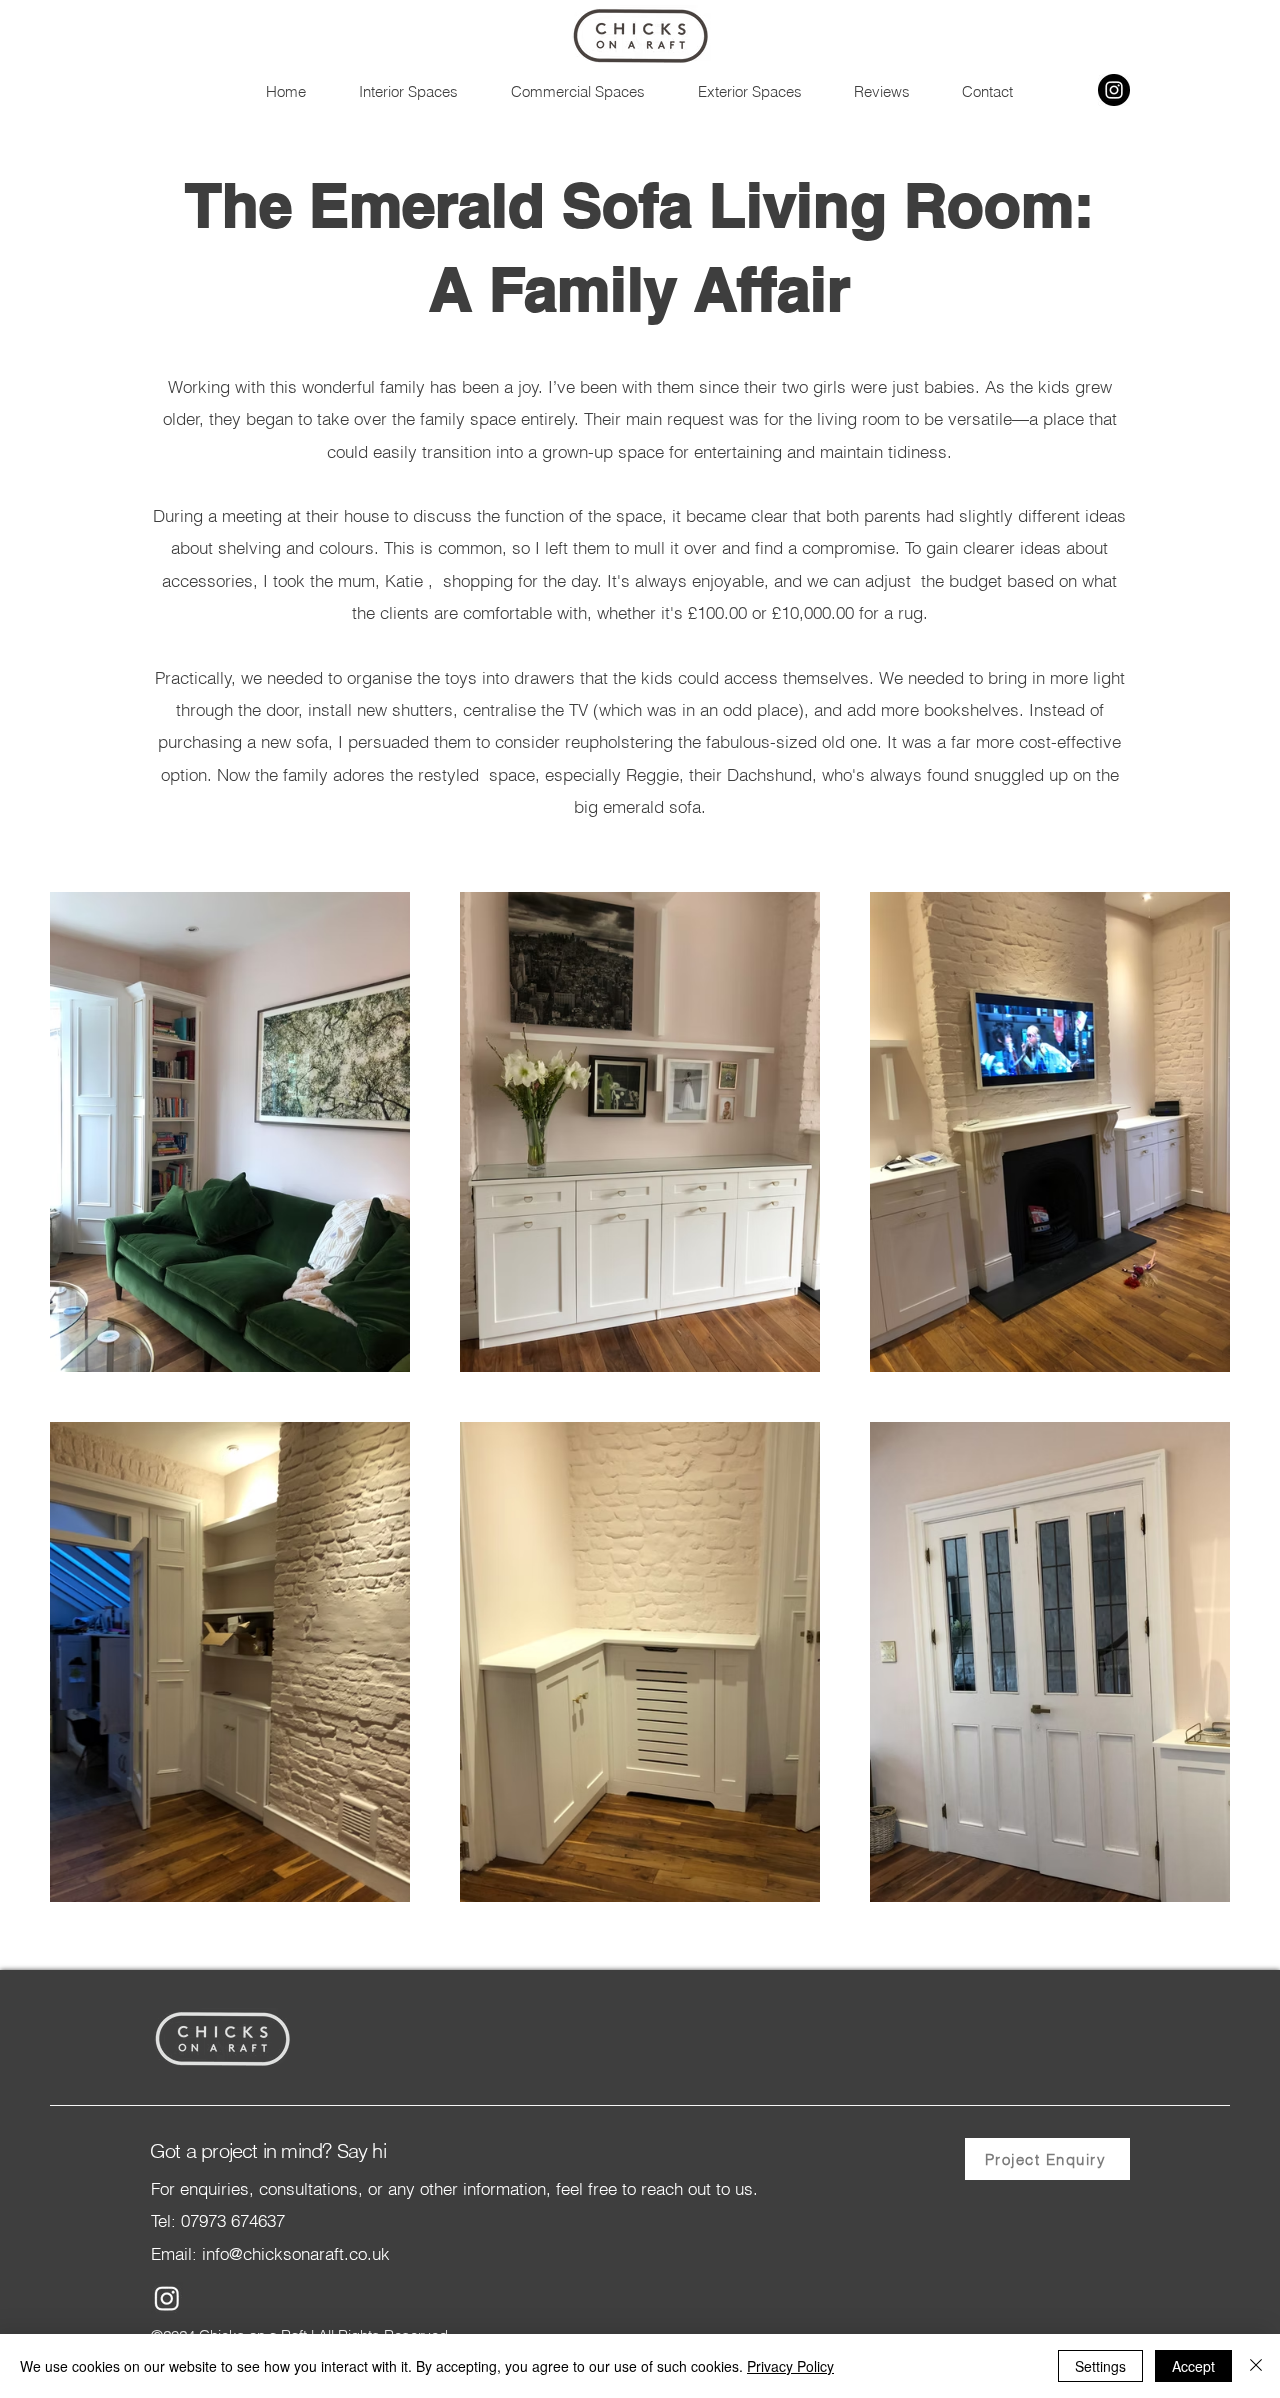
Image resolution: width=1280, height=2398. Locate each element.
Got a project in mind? (240, 2150)
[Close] (1256, 2366)
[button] (408, 91)
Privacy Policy (790, 2366)
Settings (1100, 2366)
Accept (1193, 2366)
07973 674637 (233, 2220)
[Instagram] (1114, 90)
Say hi (358, 2150)
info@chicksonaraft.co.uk (293, 2253)
